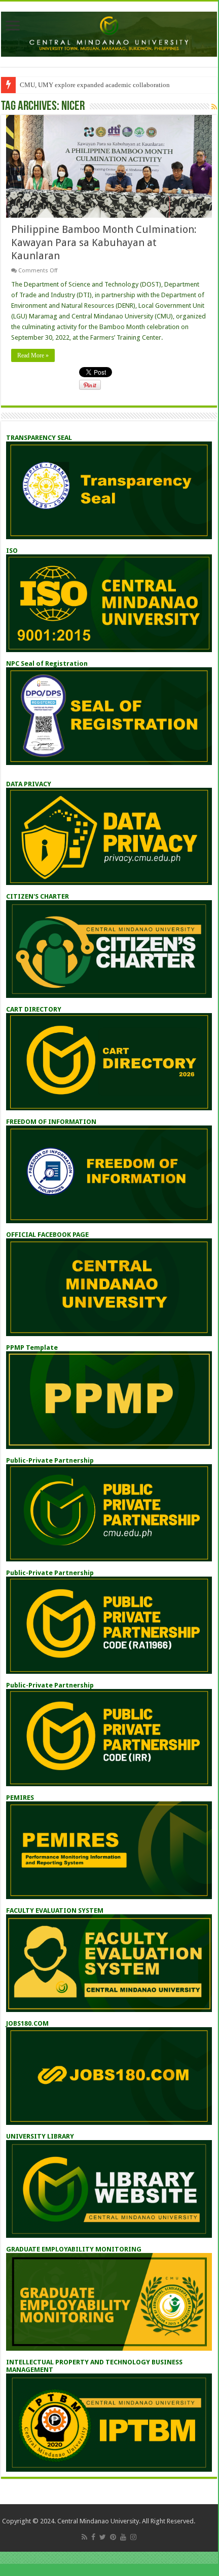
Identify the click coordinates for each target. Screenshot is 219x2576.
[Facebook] (93, 2537)
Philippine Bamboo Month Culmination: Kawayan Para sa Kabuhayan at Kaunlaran (104, 243)
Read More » (33, 355)
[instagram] (133, 2537)
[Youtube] (123, 2537)
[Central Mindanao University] (109, 32)
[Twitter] (103, 2537)
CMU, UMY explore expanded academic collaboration (95, 85)
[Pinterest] (113, 2537)
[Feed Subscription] (214, 107)
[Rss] (84, 2537)
